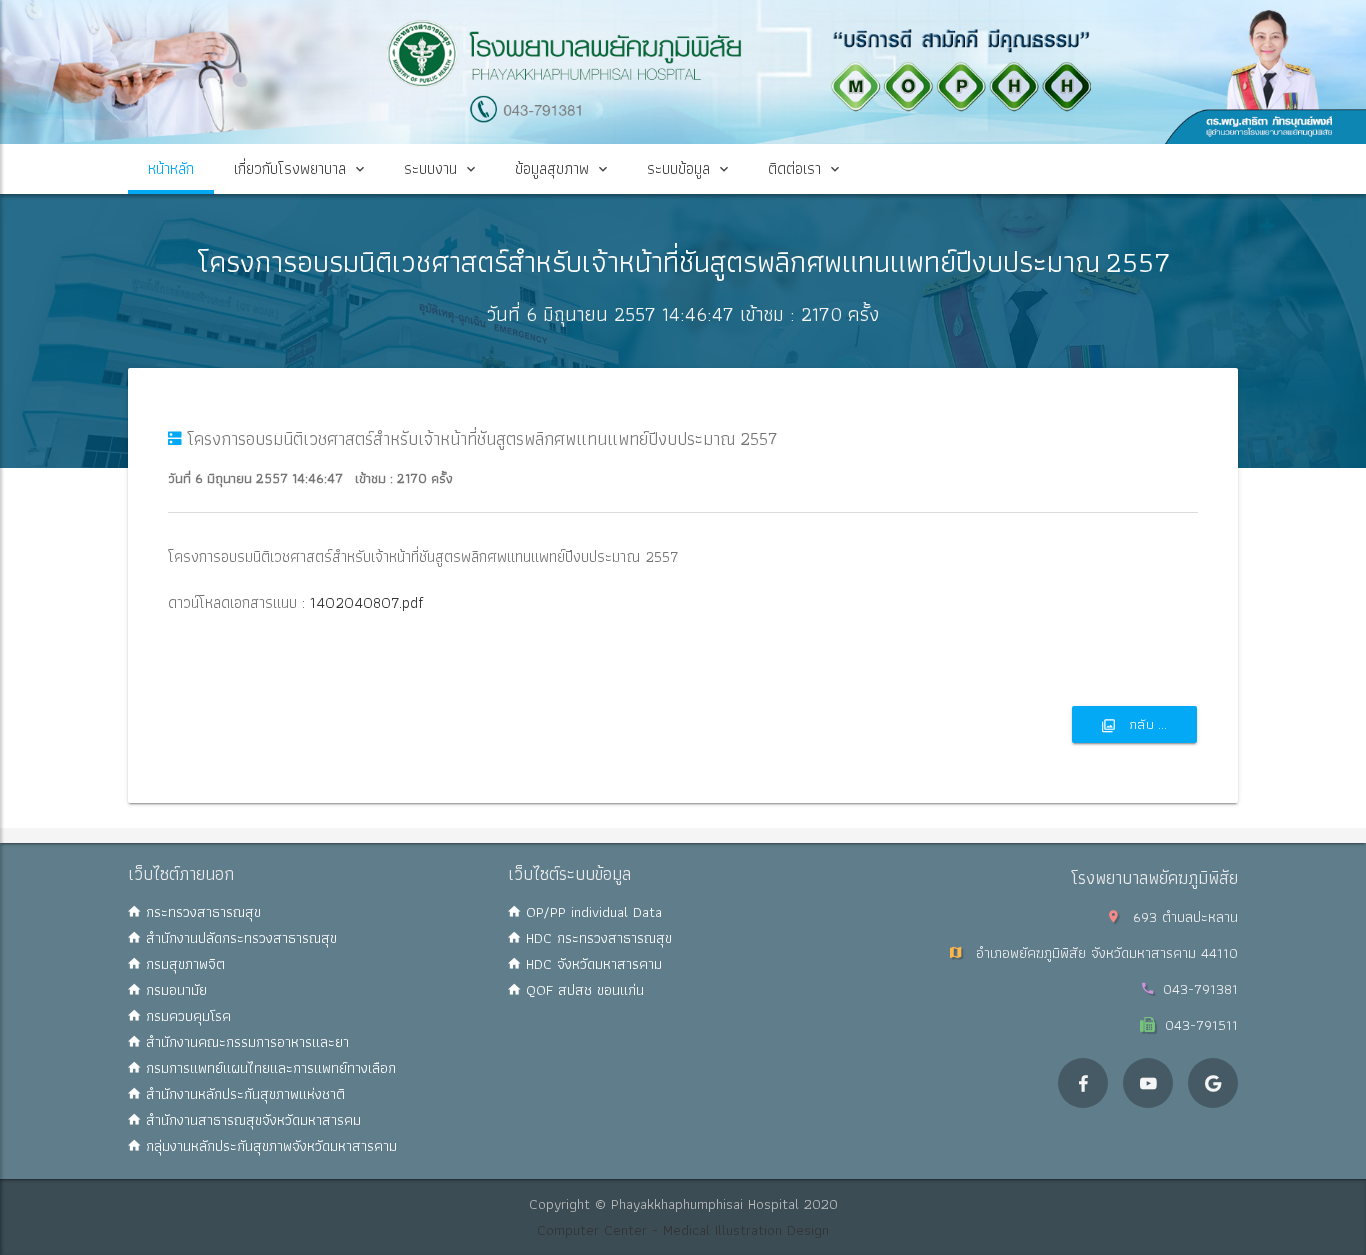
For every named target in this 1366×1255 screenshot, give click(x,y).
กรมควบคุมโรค (186, 1016)
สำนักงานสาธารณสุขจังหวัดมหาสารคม (251, 1120)
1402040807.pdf (364, 602)
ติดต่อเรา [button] (794, 168)
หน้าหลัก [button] (171, 168)
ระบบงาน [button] (430, 168)
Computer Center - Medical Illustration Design (683, 1230)
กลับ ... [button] (1146, 724)
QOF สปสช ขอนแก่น (582, 990)
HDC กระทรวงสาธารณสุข (596, 938)
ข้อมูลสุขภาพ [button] (552, 168)
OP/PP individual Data (591, 912)
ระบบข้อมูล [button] (678, 168)
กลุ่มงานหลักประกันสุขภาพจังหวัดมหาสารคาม (269, 1146)
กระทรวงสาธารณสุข (201, 912)
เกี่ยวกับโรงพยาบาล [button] (290, 168)
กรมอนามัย (174, 990)
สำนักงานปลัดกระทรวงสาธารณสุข (239, 938)
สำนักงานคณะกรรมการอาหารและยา (245, 1042)
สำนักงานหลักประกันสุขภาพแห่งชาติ (243, 1094)
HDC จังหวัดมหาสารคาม (591, 964)
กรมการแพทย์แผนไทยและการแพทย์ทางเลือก (268, 1068)
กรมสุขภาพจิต (183, 964)
